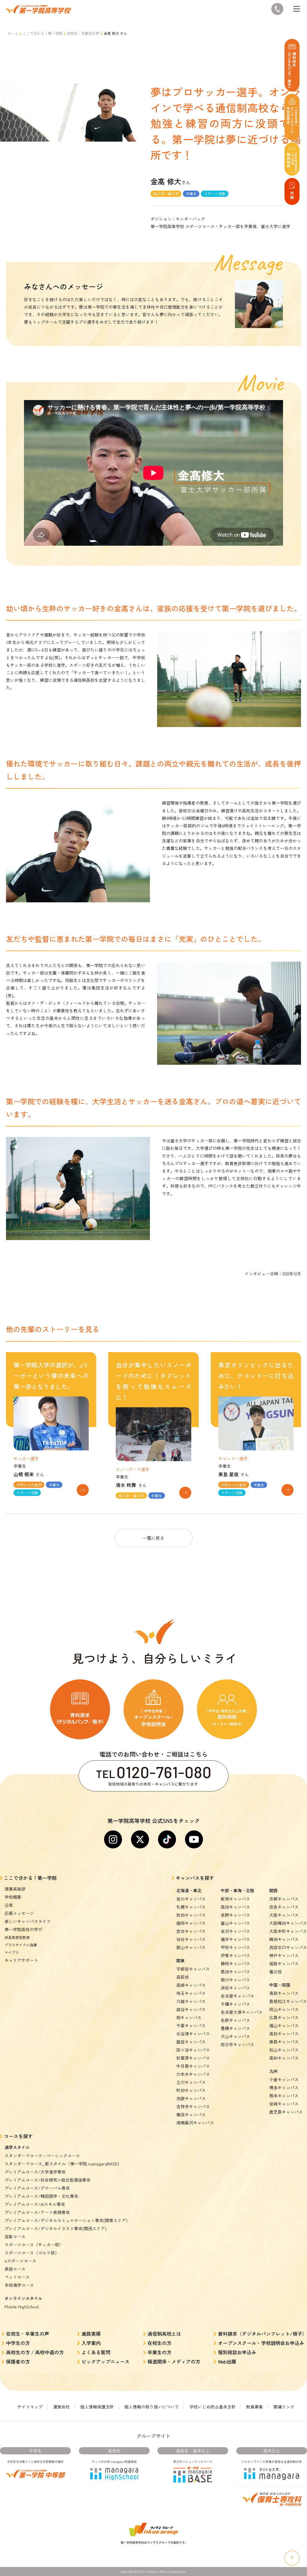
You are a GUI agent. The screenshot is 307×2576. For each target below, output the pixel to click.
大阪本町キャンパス (288, 1931)
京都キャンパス (284, 1899)
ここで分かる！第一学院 (43, 33)
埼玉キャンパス (191, 1993)
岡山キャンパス (284, 2009)
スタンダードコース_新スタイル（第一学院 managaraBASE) (62, 2164)
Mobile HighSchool (22, 2307)
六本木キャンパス (193, 2074)
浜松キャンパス (235, 1988)
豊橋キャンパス (235, 2028)
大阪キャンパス (284, 1915)
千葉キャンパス (191, 2025)
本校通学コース (19, 2285)
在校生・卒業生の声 (83, 33)
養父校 (276, 1972)
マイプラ (12, 1952)
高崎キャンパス (191, 1985)
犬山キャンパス (235, 2036)
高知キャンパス (284, 2058)
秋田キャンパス (191, 1915)
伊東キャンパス (235, 1955)
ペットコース (17, 2277)
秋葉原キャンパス (193, 2058)
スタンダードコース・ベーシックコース (42, 2156)
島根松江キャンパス (288, 2001)
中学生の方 (18, 2343)
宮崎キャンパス (284, 2104)
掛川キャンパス (235, 1980)
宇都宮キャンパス (193, 1969)
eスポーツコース (20, 2261)
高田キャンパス (235, 1907)
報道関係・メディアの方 (174, 2361)
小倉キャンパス (284, 2079)
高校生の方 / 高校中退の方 (35, 2352)
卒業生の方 (159, 2352)
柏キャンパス (189, 2017)
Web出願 (227, 2361)
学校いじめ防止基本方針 (213, 2407)
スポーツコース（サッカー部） (34, 2245)
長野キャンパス (235, 1915)
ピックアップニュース (106, 2361)
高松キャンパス (284, 2034)
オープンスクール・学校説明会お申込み (261, 2343)
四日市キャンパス (237, 2044)
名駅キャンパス (235, 2020)
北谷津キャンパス (193, 2034)
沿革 (9, 1905)
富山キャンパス (235, 1923)
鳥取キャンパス (284, 1993)
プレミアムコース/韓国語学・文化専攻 (41, 2196)
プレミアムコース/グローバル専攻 (37, 2188)
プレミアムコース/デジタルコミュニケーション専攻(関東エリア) (66, 2220)
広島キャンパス (284, 2017)
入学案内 (91, 2343)
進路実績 (91, 2334)
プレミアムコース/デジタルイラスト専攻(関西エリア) (55, 2228)
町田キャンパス (191, 2090)
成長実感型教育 (17, 1937)
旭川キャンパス (191, 1899)
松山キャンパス (284, 2050)
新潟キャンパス (235, 1899)
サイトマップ (30, 2407)
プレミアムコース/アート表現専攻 (37, 2212)
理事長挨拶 (15, 1889)
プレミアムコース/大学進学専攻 (35, 2172)
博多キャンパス (284, 2088)
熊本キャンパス (284, 2096)
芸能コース (15, 2236)
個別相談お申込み (237, 2352)
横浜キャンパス (191, 2115)
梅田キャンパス (284, 1939)
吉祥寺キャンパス (193, 2106)
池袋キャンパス (191, 2098)
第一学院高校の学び (23, 1929)
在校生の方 (159, 2343)
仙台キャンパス (191, 1939)
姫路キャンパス (284, 1963)
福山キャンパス (284, 2025)
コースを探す (18, 2136)
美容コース (15, 2269)
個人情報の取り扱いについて (152, 2407)
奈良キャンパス (284, 1907)
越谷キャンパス (191, 2009)
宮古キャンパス (191, 1931)
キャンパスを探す (195, 1878)
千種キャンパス (235, 2004)
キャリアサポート (21, 1960)
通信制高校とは (164, 2334)
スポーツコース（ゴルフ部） (32, 2253)
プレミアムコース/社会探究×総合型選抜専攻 (48, 2180)
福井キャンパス (235, 1939)
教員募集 (255, 2407)
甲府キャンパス (235, 1947)
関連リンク (284, 2407)
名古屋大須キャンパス (242, 2012)
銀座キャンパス (191, 2042)
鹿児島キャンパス (286, 2112)
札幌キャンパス (191, 1907)
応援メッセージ (19, 1913)
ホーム (13, 33)
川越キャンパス (191, 2001)
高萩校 (183, 1977)
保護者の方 (18, 2361)
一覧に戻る (153, 1538)
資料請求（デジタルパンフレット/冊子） (262, 2334)
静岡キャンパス (235, 1963)
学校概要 (13, 1897)
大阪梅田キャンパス (288, 1923)
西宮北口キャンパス (288, 1947)
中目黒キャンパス (193, 2066)
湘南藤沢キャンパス (195, 2123)
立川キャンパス (191, 2082)
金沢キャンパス (235, 1931)
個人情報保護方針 (97, 2407)
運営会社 (61, 2407)
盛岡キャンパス (191, 1923)
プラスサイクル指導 (21, 1945)
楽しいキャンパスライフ (28, 1921)
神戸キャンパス (284, 1955)
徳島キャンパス (284, 2042)
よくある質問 (96, 2352)
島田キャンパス (235, 1972)
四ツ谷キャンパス (193, 2050)
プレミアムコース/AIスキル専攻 (35, 2204)
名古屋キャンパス (237, 1996)
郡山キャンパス (191, 1947)
